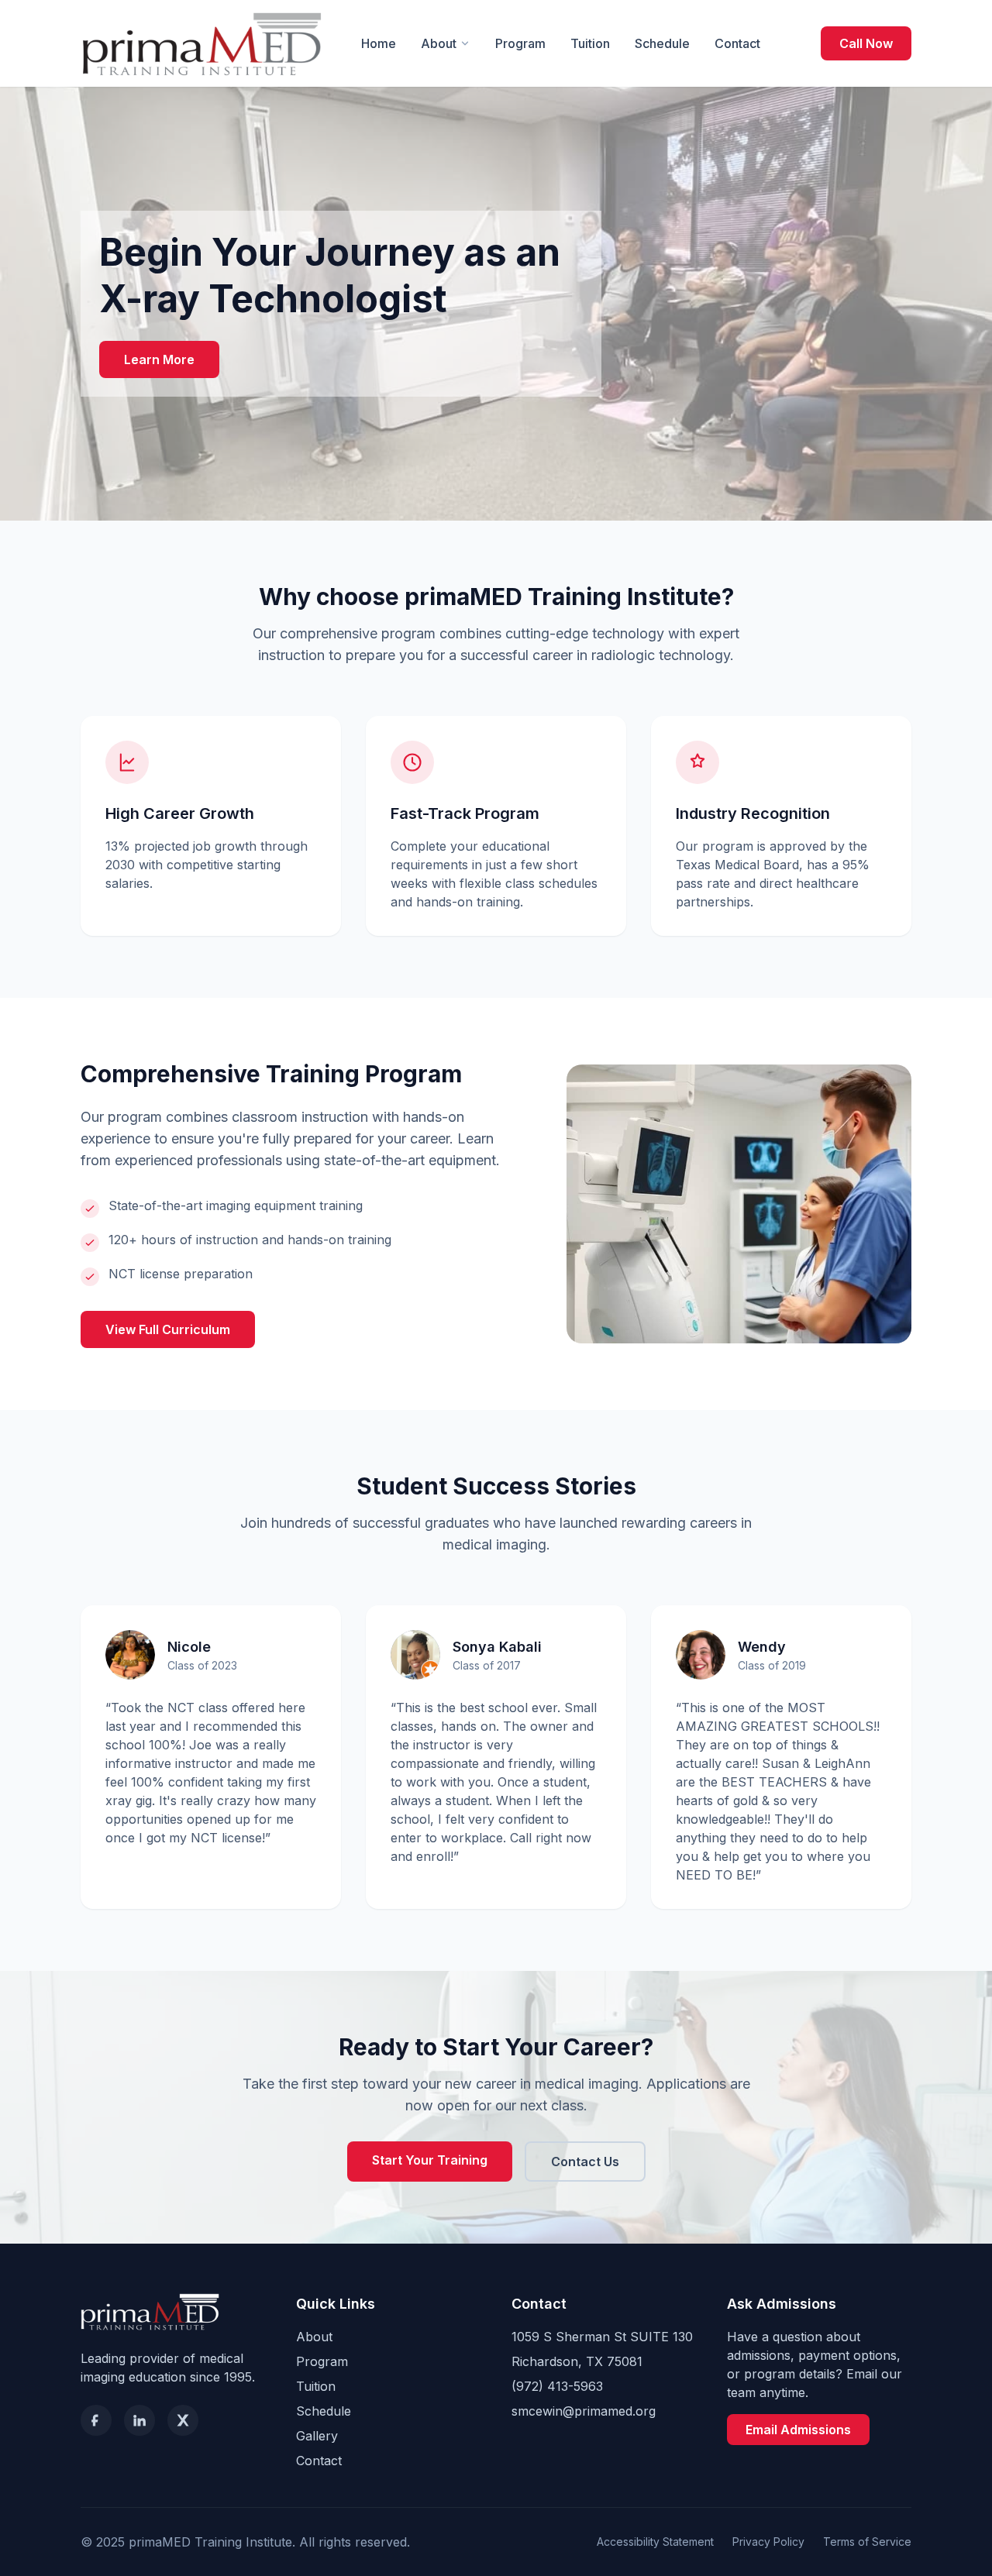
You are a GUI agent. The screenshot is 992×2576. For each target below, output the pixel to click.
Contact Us (585, 2162)
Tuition (590, 43)
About (439, 43)
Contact (737, 43)
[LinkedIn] (139, 2420)
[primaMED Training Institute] (202, 44)
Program (520, 43)
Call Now (866, 43)
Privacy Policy (768, 2542)
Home (379, 43)
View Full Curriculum (168, 1329)
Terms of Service (867, 2542)
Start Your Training (430, 2160)
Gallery (317, 2436)
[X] (183, 2420)
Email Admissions (798, 2430)
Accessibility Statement (655, 2542)
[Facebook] (96, 2420)
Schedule (662, 43)
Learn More (159, 359)
